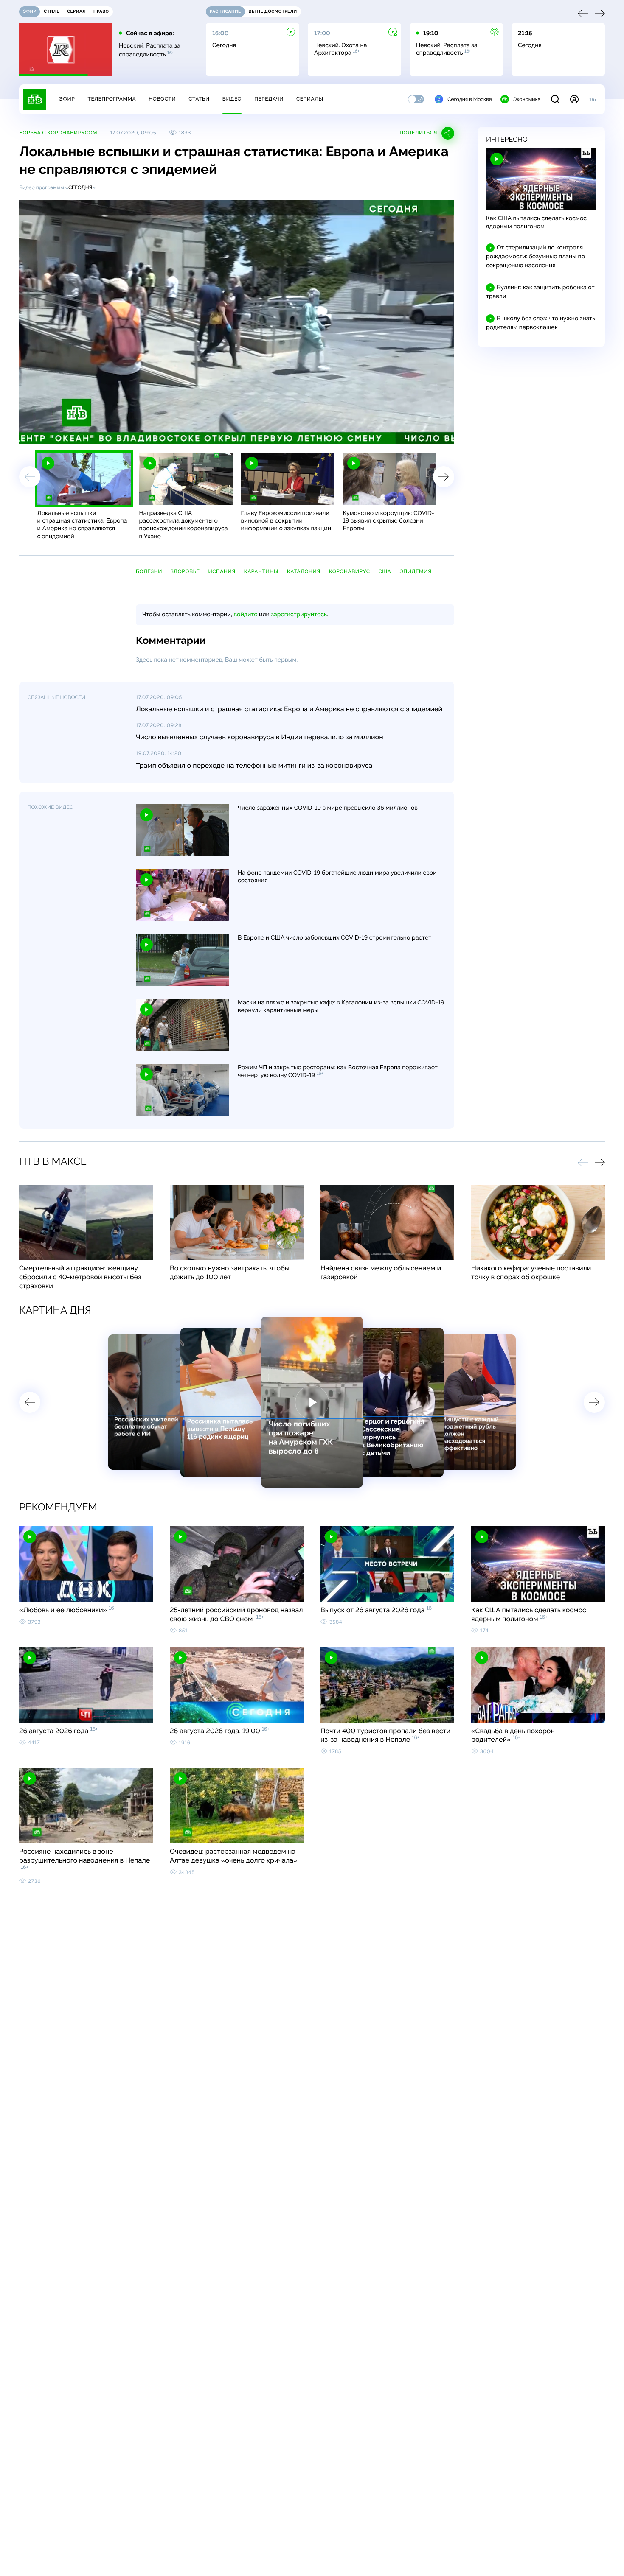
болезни (149, 571)
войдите (245, 615)
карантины (261, 571)
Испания (222, 571)
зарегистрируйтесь (299, 615)
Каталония (304, 571)
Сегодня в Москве (470, 99)
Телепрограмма (112, 99)
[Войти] (574, 99)
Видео (232, 99)
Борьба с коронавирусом (58, 133)
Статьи (199, 99)
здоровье (185, 571)
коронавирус (350, 571)
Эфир (67, 99)
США (385, 571)
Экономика (527, 99)
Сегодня (80, 187)
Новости (162, 99)
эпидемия (415, 571)
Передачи (269, 99)
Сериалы (310, 99)
